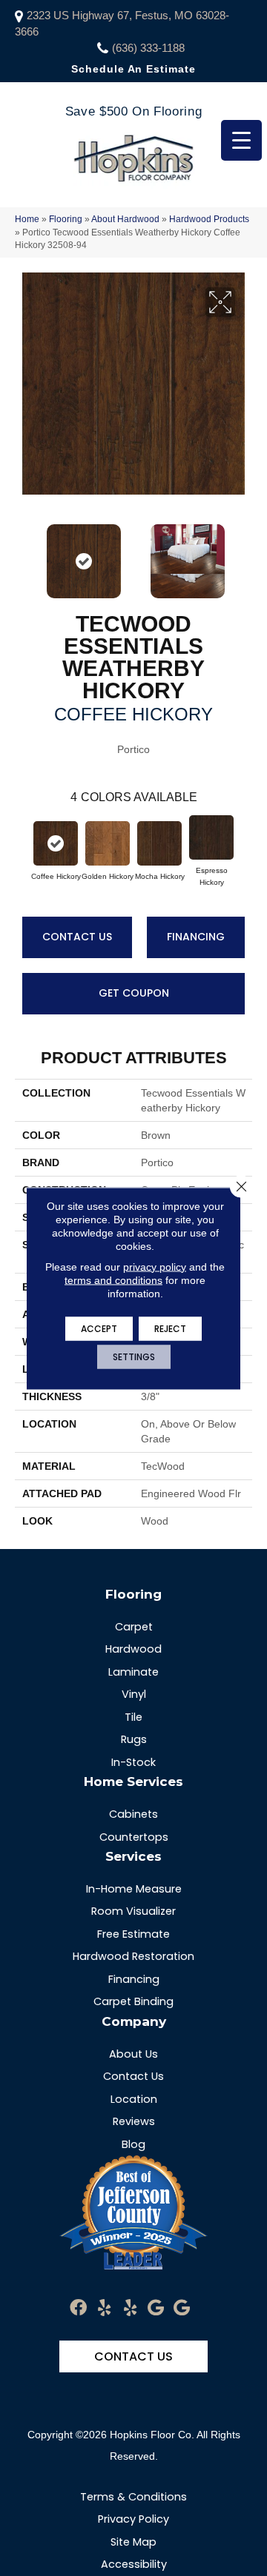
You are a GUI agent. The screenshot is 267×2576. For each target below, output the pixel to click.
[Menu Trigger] (241, 140)
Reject (170, 1328)
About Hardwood (125, 219)
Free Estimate (133, 1934)
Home (27, 219)
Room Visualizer (133, 1911)
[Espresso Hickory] (211, 837)
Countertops (134, 1837)
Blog (133, 2144)
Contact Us (77, 937)
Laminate (133, 1672)
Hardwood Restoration (133, 1956)
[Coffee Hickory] (56, 843)
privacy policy (155, 1266)
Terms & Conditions (133, 2497)
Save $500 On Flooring (133, 111)
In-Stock (133, 1762)
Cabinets (133, 1814)
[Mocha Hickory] (159, 843)
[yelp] (104, 2308)
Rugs (134, 1739)
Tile (133, 1717)
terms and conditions (113, 1279)
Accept (99, 1328)
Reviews (134, 2121)
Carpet (134, 1627)
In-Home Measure (134, 1889)
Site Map (133, 2542)
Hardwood (133, 1649)
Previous (22, 554)
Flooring (66, 219)
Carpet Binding (133, 2001)
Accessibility (134, 2564)
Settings (134, 1356)
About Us (133, 2054)
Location (134, 2099)
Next (245, 554)
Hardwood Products (209, 219)
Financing (196, 937)
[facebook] (78, 2308)
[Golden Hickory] (108, 843)
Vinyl (134, 1694)
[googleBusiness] (156, 2308)
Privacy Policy (133, 2519)
